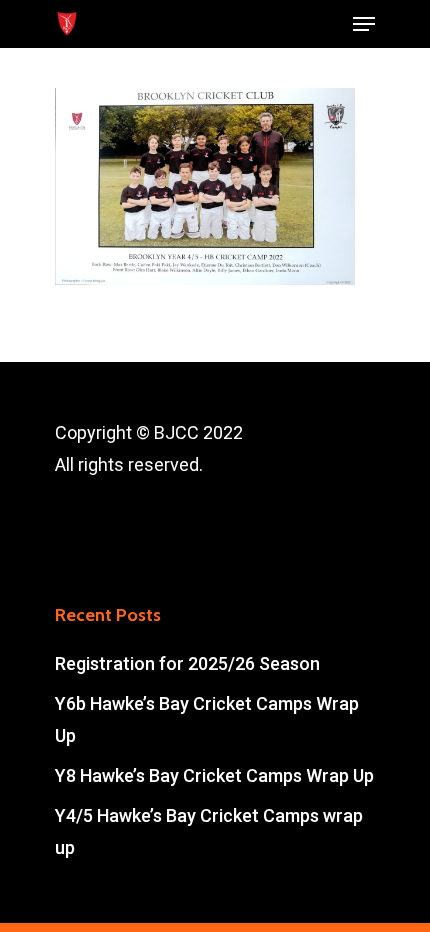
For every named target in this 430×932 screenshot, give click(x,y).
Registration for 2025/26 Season (187, 663)
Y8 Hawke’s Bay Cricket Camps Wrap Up (214, 775)
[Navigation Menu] (364, 24)
